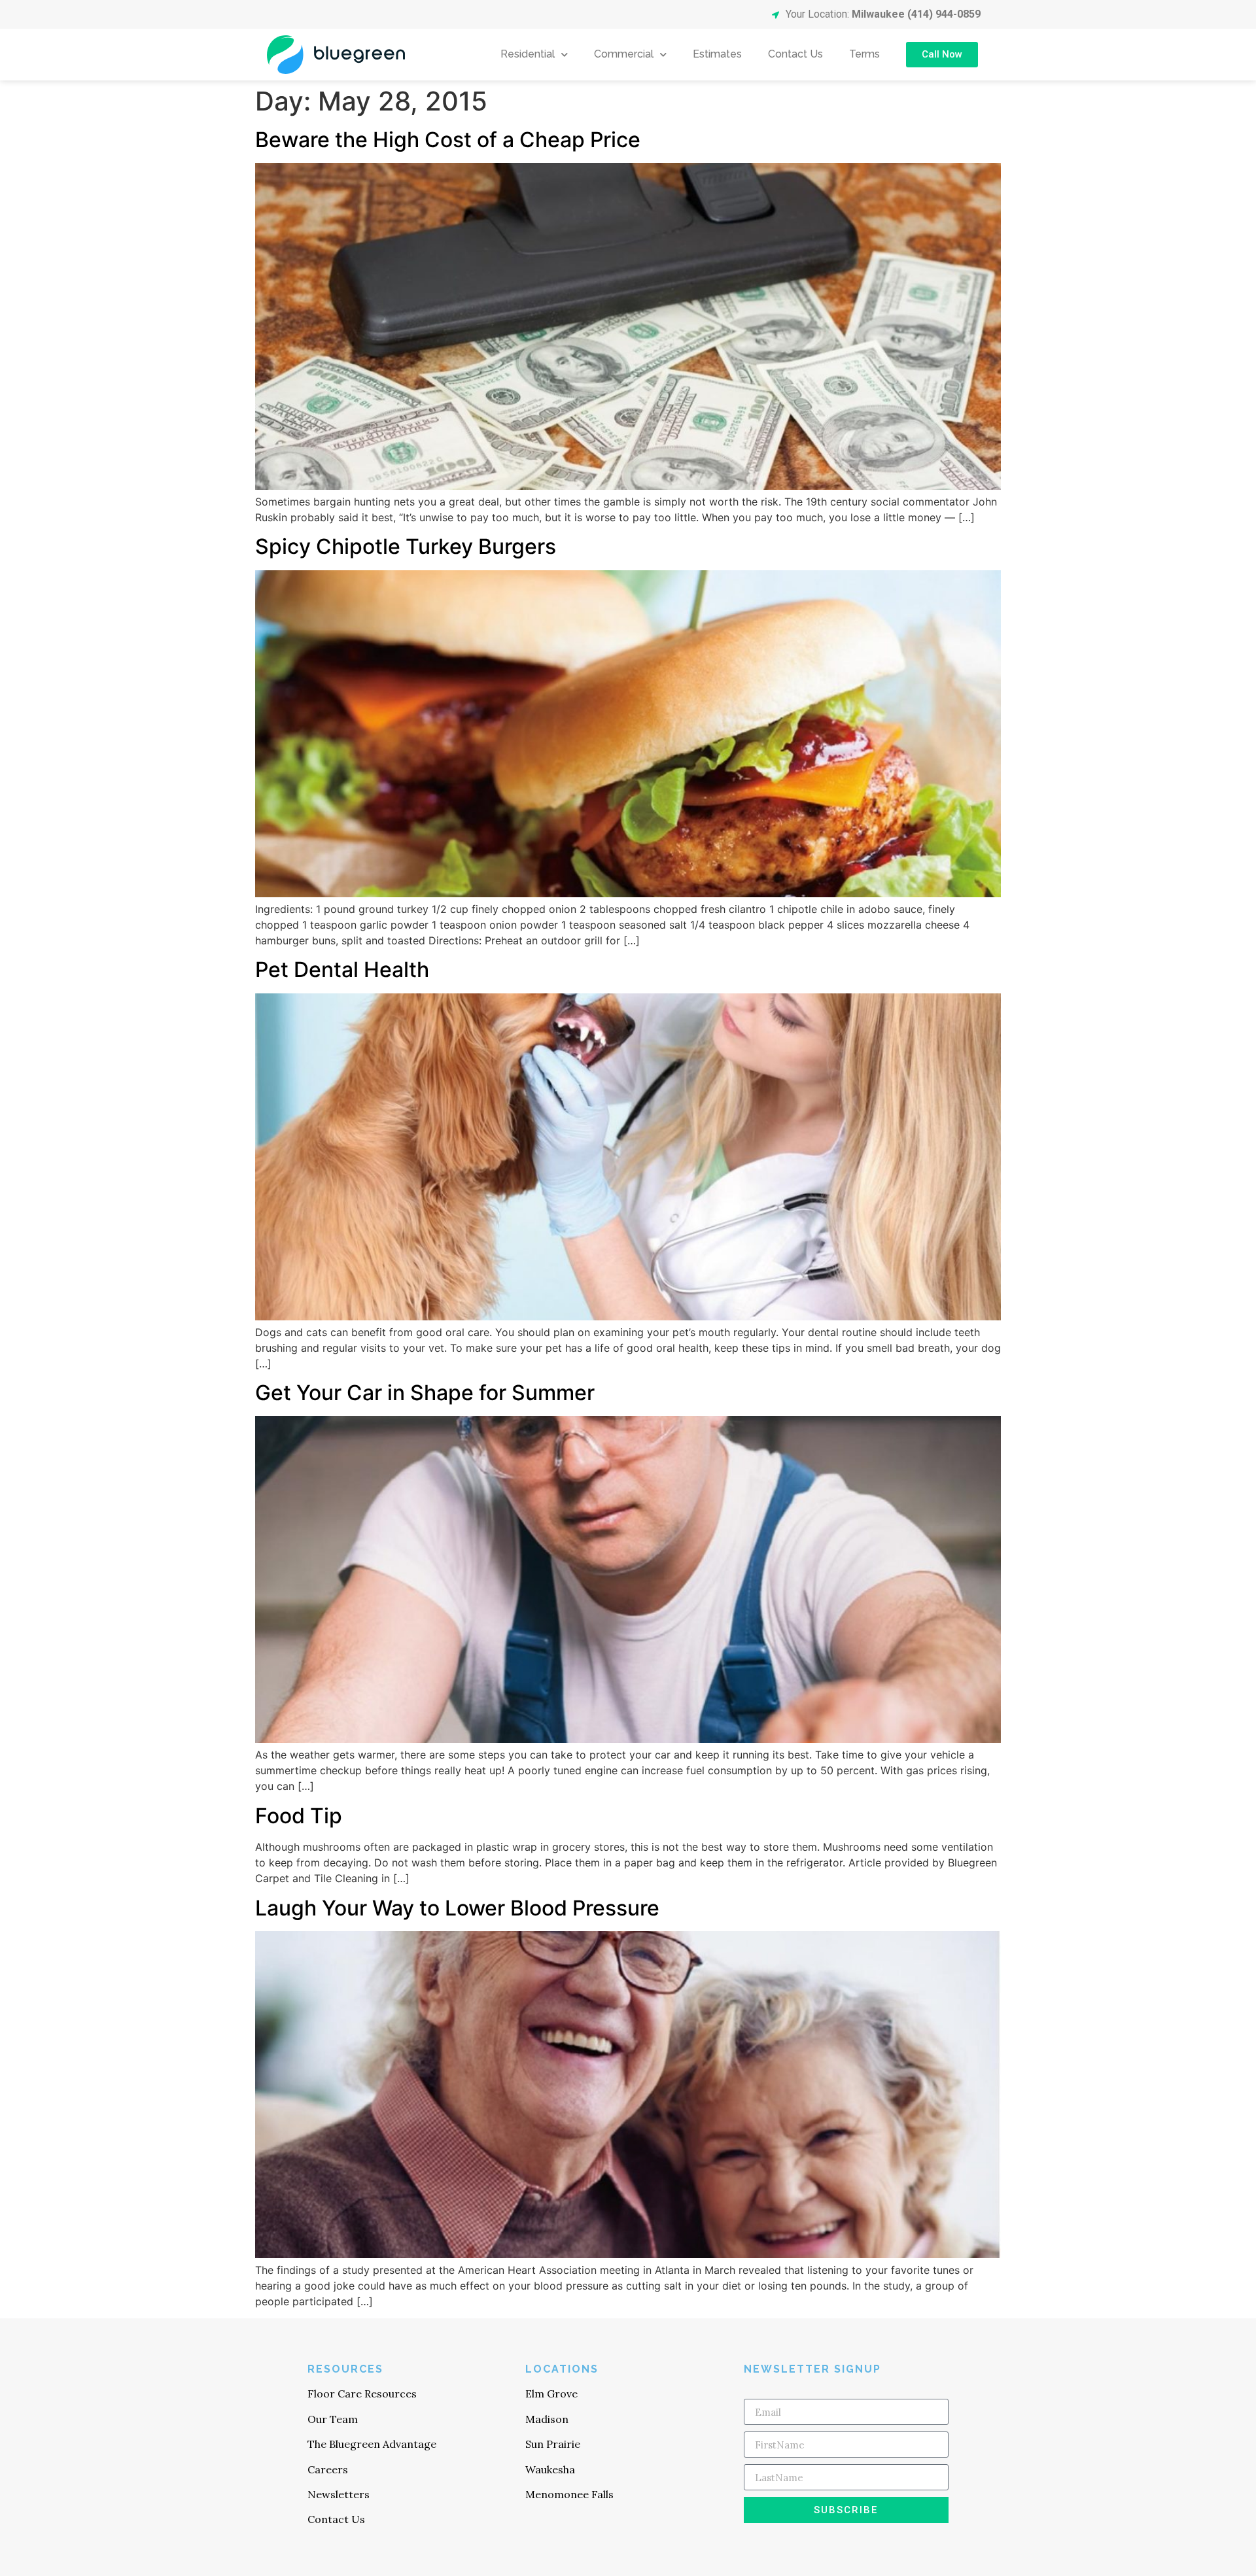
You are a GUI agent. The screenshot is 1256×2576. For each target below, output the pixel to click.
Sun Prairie (553, 2444)
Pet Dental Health (342, 970)
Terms (864, 54)
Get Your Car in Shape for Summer (425, 1393)
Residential (528, 54)
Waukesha (550, 2469)
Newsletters (339, 2494)
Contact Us (795, 54)
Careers (328, 2469)
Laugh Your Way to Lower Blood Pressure (457, 1908)
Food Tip (299, 1816)
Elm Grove (551, 2394)
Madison (547, 2419)
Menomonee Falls (569, 2494)
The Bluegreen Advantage (372, 2444)
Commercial (624, 54)
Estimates (717, 54)
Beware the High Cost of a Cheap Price (448, 140)
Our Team (333, 2419)
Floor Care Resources (362, 2394)
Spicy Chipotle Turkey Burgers (406, 546)
